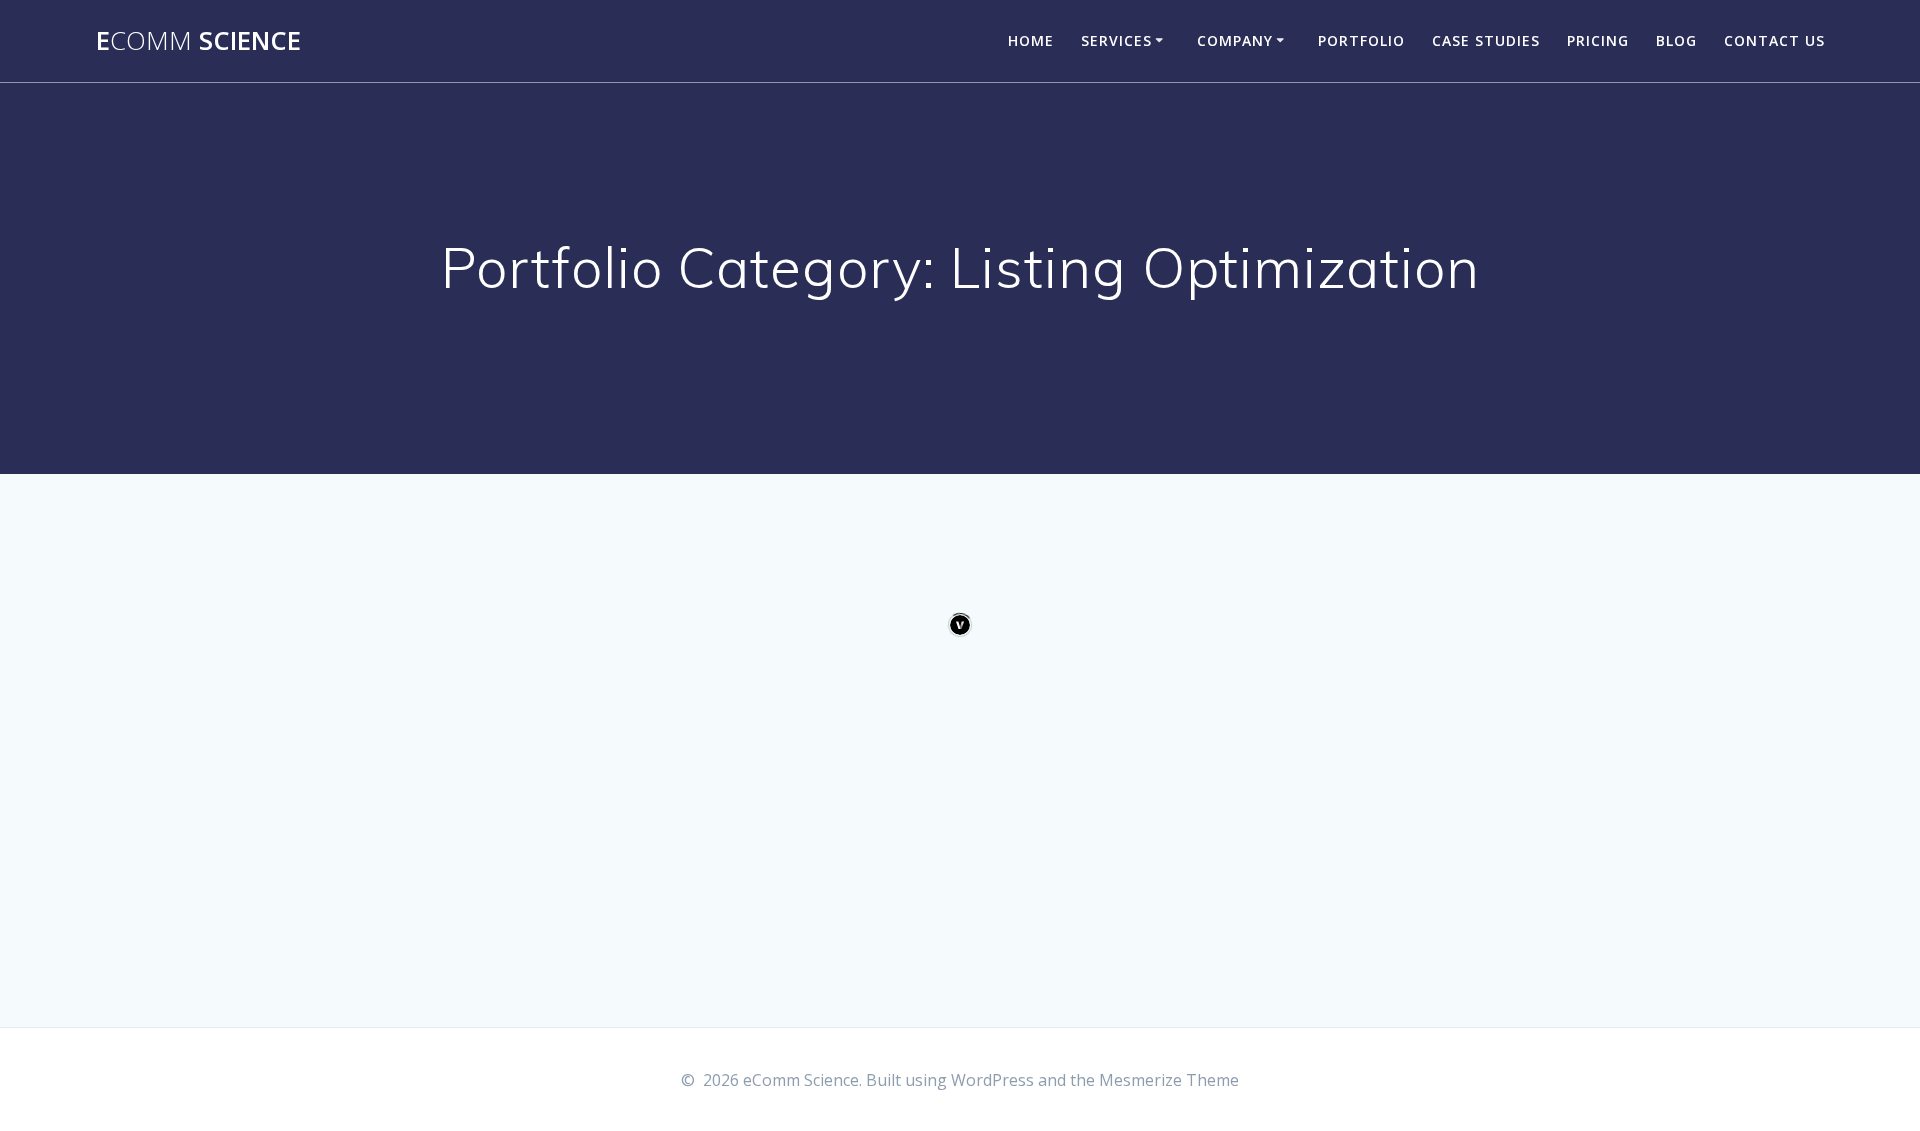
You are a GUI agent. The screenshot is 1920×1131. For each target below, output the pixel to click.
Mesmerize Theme (1169, 1080)
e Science (198, 41)
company (1235, 40)
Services (1116, 40)
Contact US (1774, 40)
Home (1031, 40)
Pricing (1598, 40)
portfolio (1361, 40)
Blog (1676, 40)
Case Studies (1486, 40)
